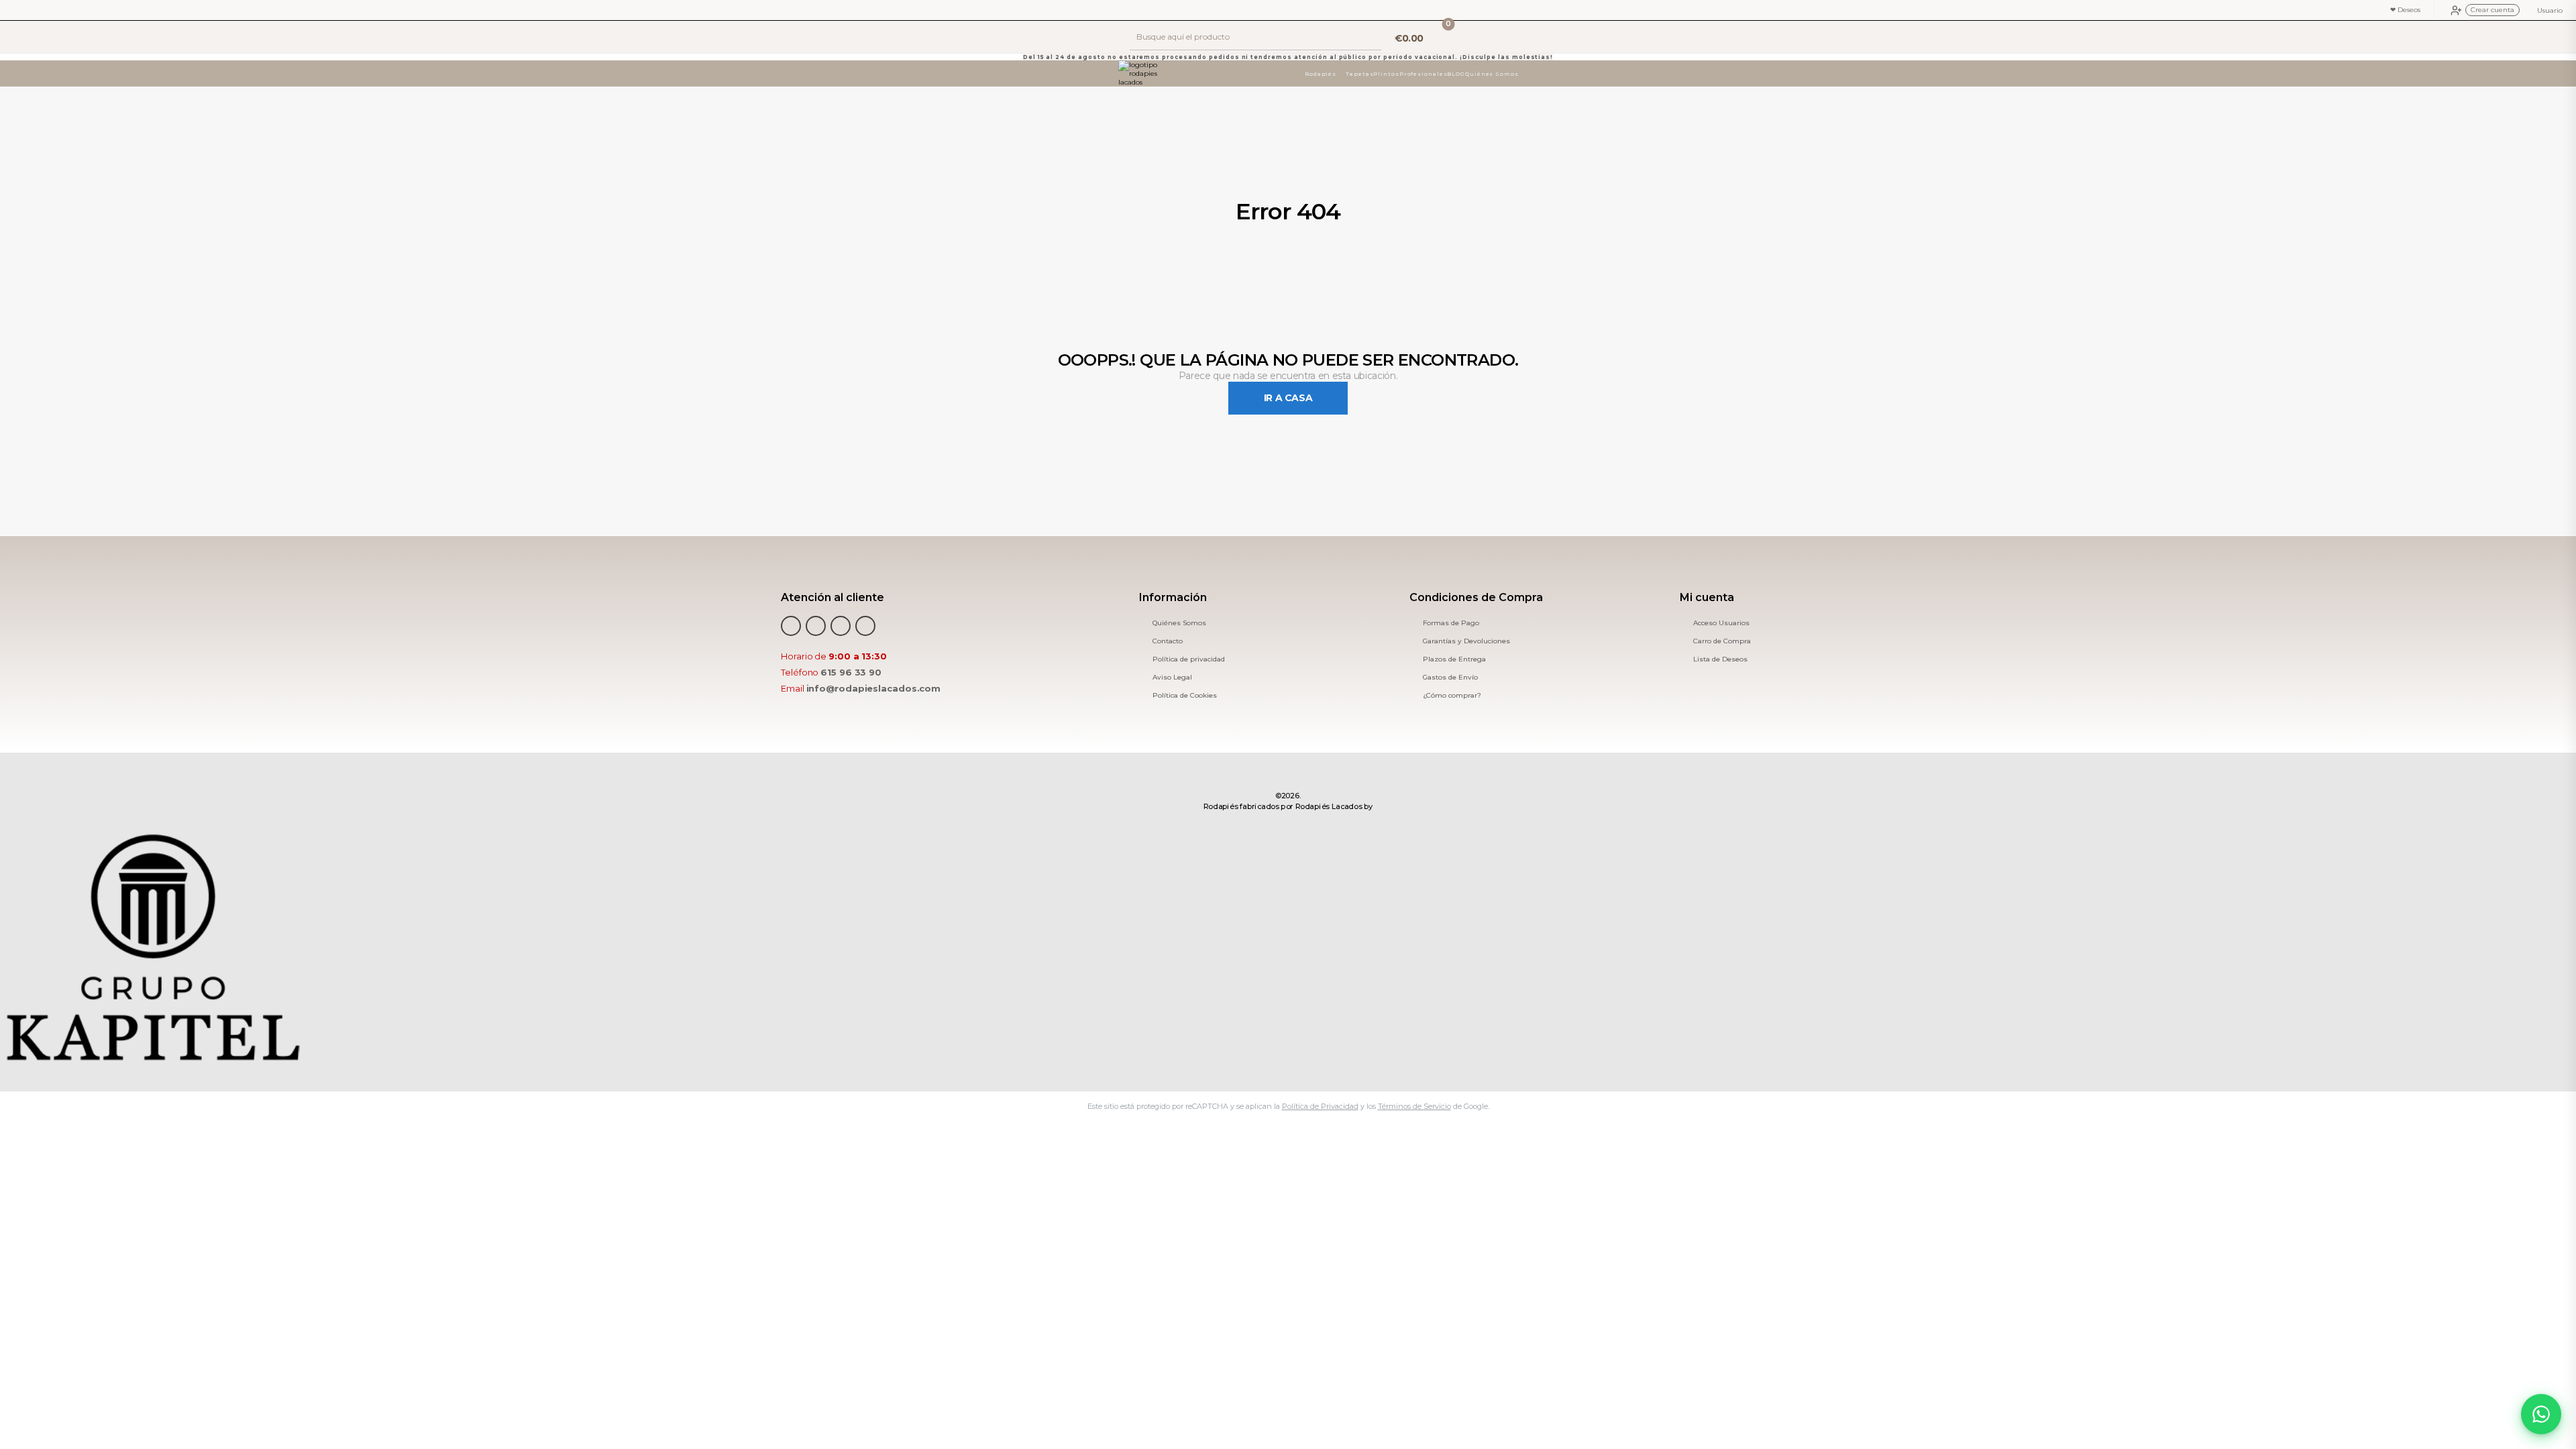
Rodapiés (1321, 74)
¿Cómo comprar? (1452, 696)
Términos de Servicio (1414, 1106)
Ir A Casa (1288, 398)
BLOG (1457, 74)
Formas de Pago (1451, 623)
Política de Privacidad (1320, 1106)
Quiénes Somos (1492, 74)
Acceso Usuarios (1721, 623)
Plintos (1387, 74)
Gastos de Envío (1450, 678)
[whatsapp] (841, 626)
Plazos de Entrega (1454, 659)
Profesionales (1424, 74)
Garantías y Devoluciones (1466, 641)
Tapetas (1359, 74)
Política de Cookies (1185, 696)
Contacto (1168, 641)
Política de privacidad (1189, 659)
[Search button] (1370, 37)
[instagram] (865, 626)
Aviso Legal (1172, 678)
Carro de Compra (1722, 641)
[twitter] (816, 626)
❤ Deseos (2405, 10)
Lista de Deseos (1720, 659)
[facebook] (791, 626)
